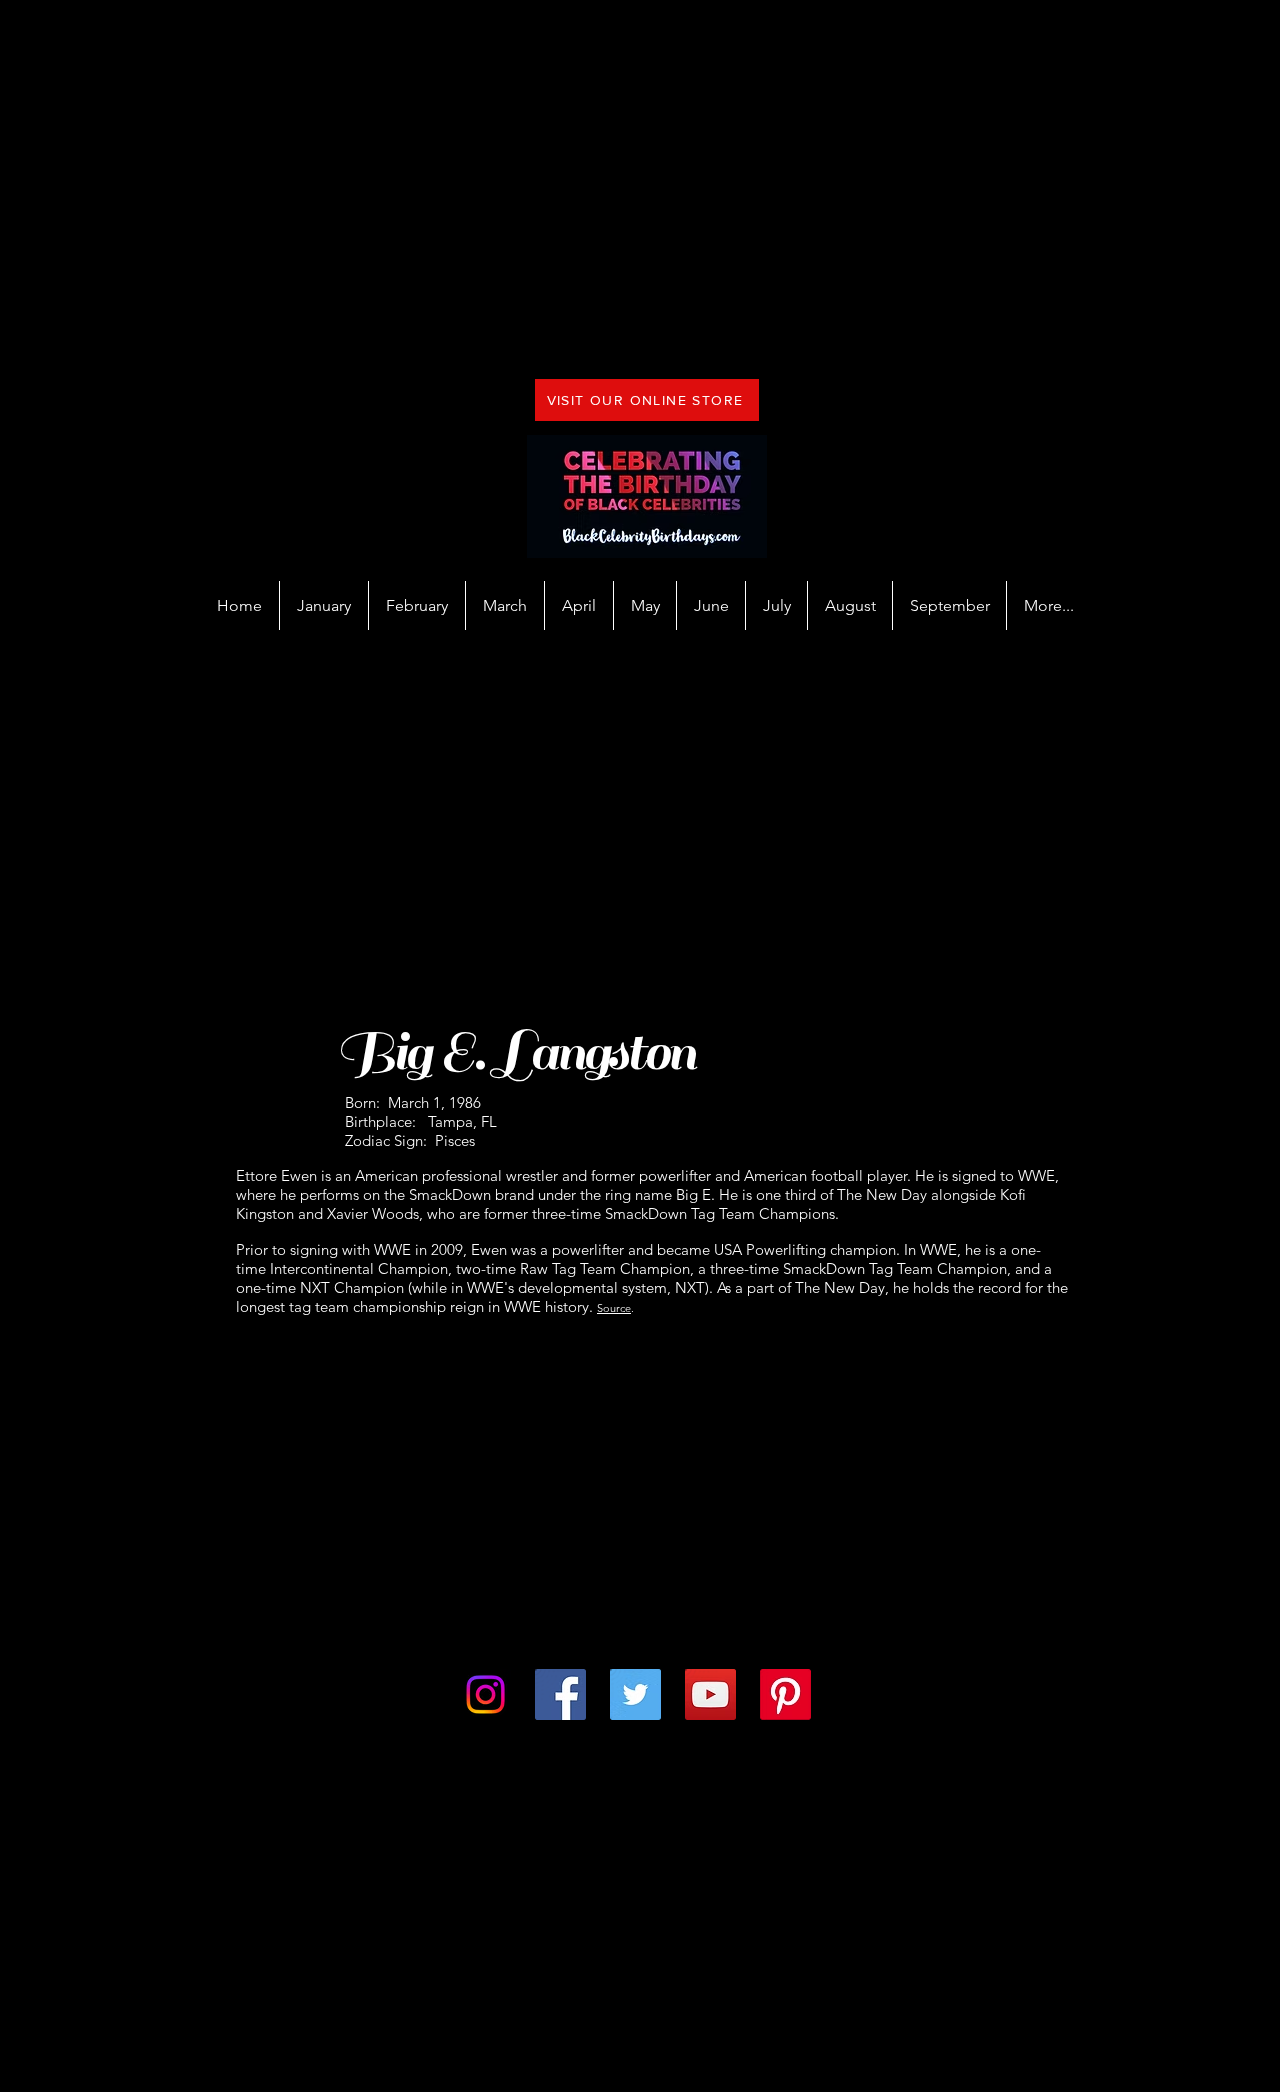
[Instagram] (485, 1694)
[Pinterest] (785, 1694)
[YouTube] (710, 1694)
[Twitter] (635, 1694)
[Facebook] (560, 1694)
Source (614, 1308)
